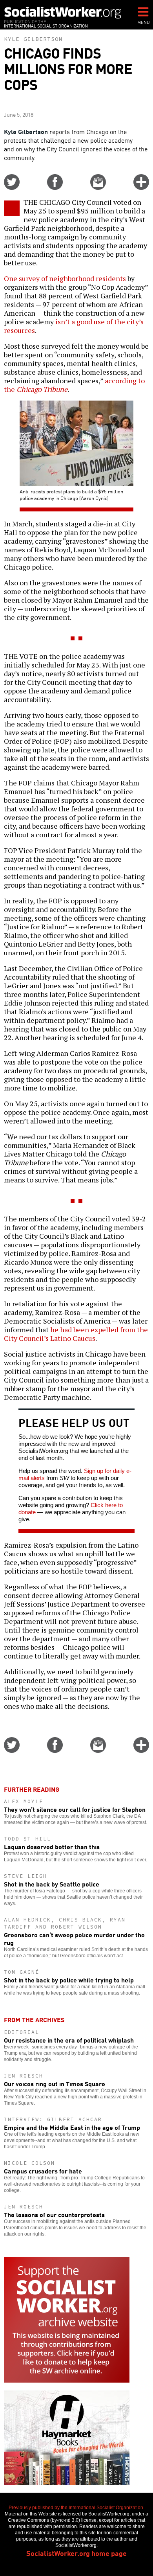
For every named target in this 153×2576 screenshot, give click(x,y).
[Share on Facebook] (55, 187)
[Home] (63, 12)
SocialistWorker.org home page (76, 2553)
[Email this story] (98, 187)
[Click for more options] (141, 187)
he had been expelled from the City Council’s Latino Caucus (76, 1334)
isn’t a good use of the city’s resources (74, 326)
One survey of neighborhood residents (65, 278)
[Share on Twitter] (12, 187)
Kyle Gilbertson (33, 39)
